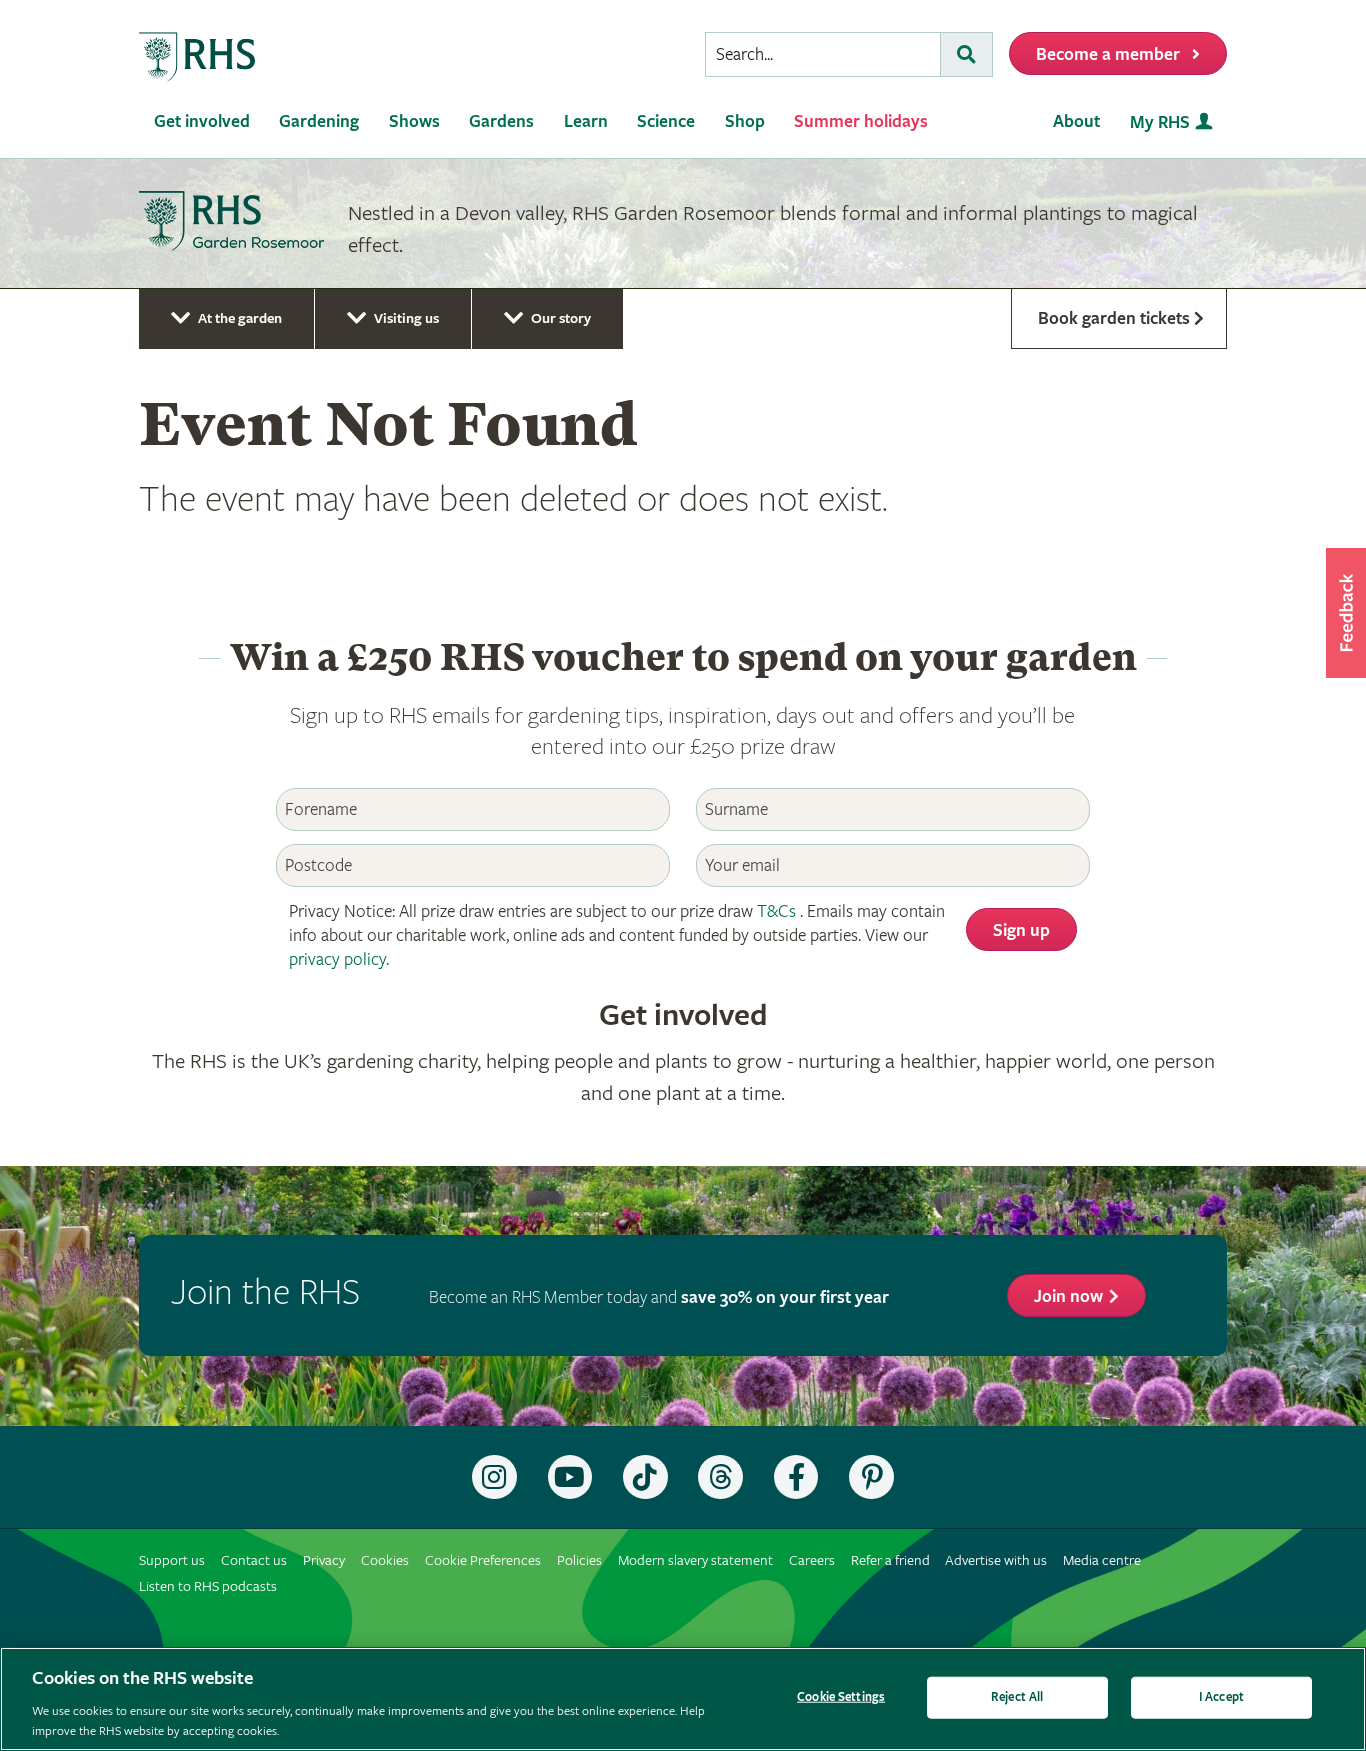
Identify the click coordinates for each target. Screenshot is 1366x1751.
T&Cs (776, 911)
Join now (1068, 1296)
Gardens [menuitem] (501, 121)
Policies (579, 1560)
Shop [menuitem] (745, 121)
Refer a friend (890, 1560)
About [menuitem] (1076, 121)
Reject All (1017, 1697)
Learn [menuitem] (586, 121)
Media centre (1102, 1560)
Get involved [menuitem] (202, 121)
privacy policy (337, 959)
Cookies (385, 1560)
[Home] (198, 57)
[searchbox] (823, 54)
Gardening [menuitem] (319, 121)
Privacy (324, 1560)
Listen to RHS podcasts (208, 1586)
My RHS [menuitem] (1160, 122)
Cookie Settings (841, 1697)
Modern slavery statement (695, 1560)
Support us (172, 1560)
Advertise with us (996, 1560)
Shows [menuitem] (414, 121)
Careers (812, 1560)
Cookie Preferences (483, 1560)
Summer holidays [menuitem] (861, 121)
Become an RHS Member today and (659, 1297)
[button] (1346, 613)
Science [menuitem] (666, 121)
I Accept (1221, 1697)
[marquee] (683, 224)
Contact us (254, 1560)
